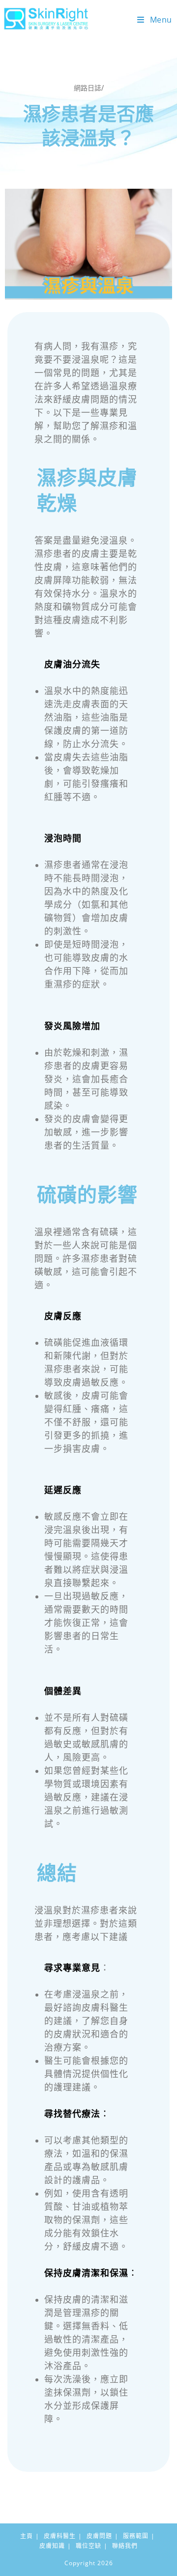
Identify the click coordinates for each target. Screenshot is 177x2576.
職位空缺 (88, 2546)
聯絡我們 (125, 2546)
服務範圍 (136, 2536)
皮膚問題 (99, 2536)
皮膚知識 (52, 2546)
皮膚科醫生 (60, 2536)
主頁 (27, 2536)
